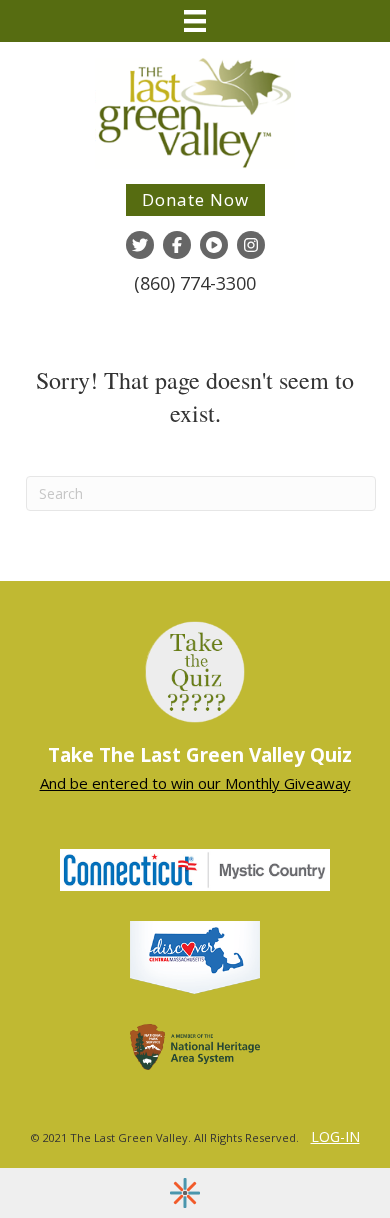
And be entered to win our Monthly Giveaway (195, 783)
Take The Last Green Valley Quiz (200, 755)
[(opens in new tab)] (195, 956)
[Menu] (195, 21)
